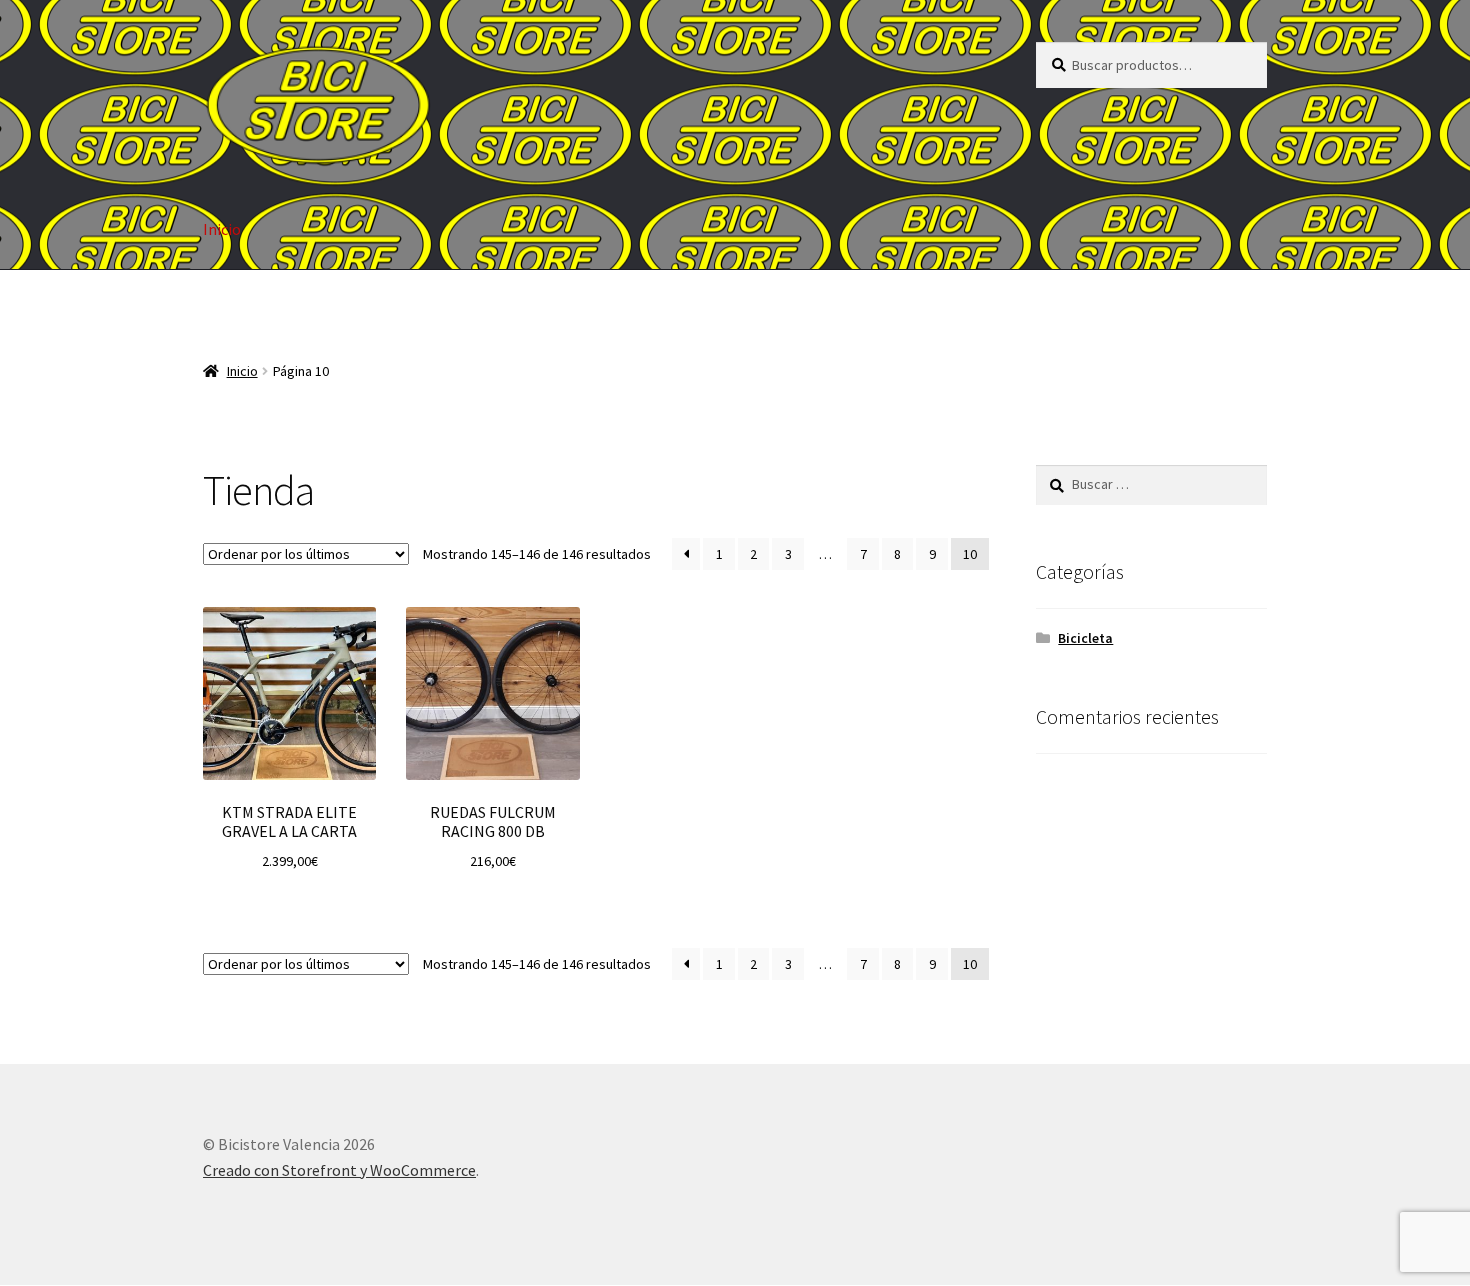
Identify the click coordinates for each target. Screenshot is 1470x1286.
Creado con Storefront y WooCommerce (339, 1170)
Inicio (222, 229)
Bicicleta (1085, 638)
